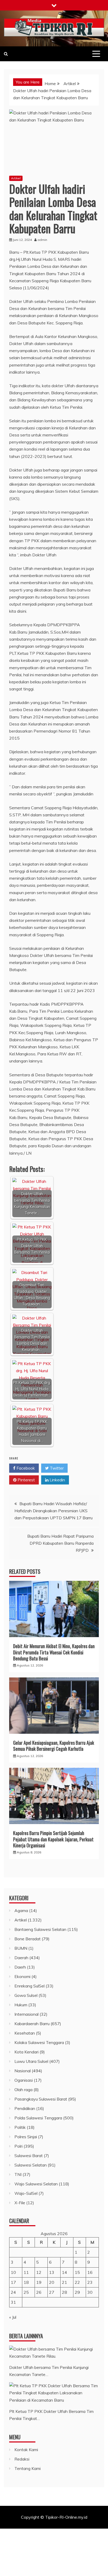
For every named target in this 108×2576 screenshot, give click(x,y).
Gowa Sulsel (26, 1995)
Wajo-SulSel (26, 2193)
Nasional (23, 2071)
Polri (18, 2146)
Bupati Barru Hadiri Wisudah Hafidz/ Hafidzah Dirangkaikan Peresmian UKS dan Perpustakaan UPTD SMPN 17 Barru (53, 1511)
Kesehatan (25, 2033)
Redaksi (22, 2459)
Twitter (56, 1468)
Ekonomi (22, 1976)
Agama (21, 1910)
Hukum (21, 2005)
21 (64, 2282)
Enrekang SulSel (29, 1986)
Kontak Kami (26, 2450)
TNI (18, 2174)
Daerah (21, 1958)
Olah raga (23, 2090)
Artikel (16, 178)
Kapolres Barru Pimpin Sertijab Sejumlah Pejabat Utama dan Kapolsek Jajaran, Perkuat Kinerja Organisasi (53, 1839)
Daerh (20, 1967)
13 (52, 2272)
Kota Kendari (26, 2052)
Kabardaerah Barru (32, 2024)
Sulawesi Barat (29, 2156)
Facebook (25, 1468)
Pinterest (26, 1480)
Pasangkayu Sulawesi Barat (41, 2099)
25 (26, 2292)
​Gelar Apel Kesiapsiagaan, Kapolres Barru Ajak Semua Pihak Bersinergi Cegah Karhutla (54, 1746)
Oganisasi (24, 2080)
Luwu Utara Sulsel (31, 2061)
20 (52, 2282)
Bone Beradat (28, 1939)
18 (26, 2282)
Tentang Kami (28, 2468)
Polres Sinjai (26, 2137)
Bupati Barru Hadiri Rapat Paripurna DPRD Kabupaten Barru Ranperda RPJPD (60, 1543)
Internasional (26, 2014)
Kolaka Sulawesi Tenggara (39, 2042)
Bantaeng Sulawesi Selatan (40, 1929)
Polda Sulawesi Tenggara (38, 2118)
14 (64, 2272)
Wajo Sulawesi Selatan (36, 2184)
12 (39, 2272)
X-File (20, 2203)
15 (77, 2272)
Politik (20, 2127)
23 (90, 2282)
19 (39, 2282)
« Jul (13, 2317)
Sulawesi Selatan (31, 2165)
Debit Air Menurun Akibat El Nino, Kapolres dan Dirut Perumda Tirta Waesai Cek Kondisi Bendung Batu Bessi (54, 1652)
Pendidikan (25, 2108)
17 (13, 2282)
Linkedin (57, 1480)
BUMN (21, 1948)
